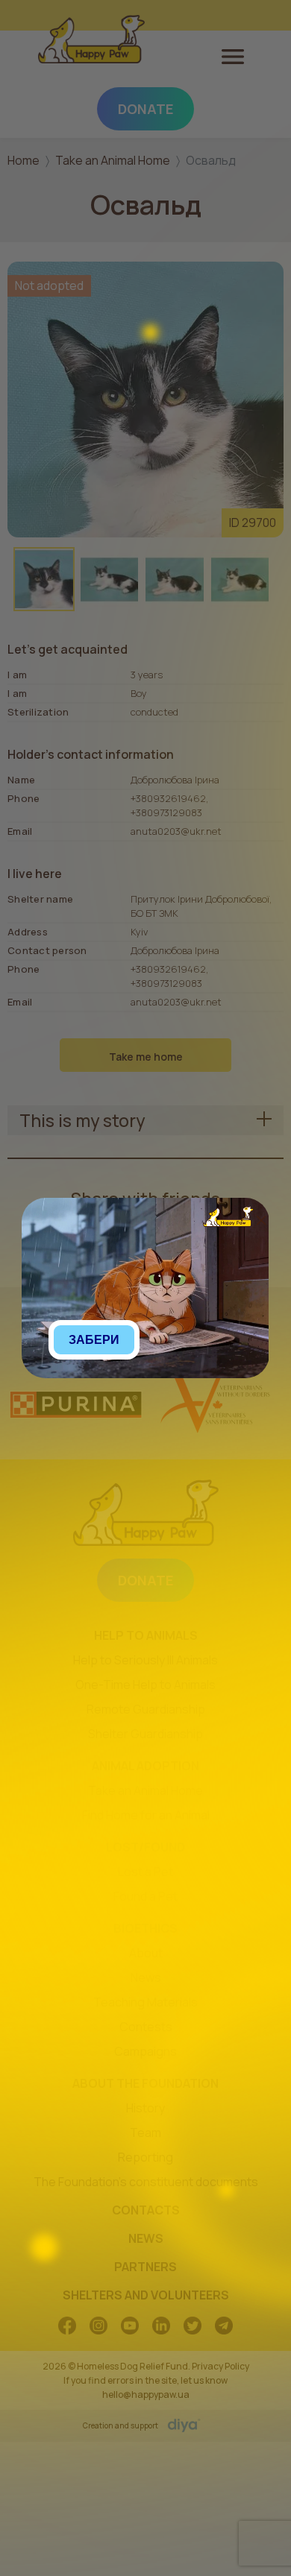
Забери (94, 1340)
